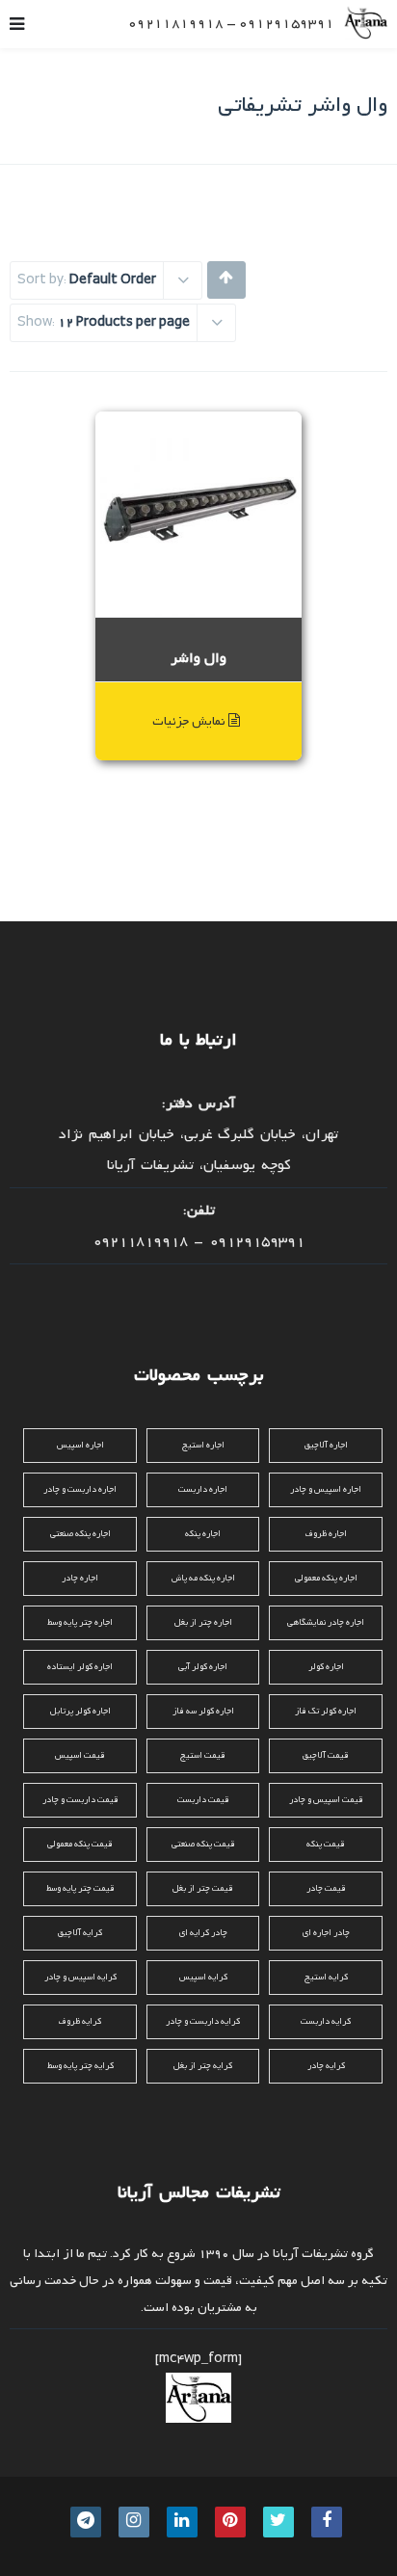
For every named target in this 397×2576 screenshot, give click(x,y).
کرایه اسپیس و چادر (80, 1977)
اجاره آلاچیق (326, 1445)
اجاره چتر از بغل (203, 1622)
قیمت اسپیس (80, 1755)
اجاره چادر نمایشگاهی (326, 1622)
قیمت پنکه (326, 1844)
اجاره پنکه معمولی (326, 1578)
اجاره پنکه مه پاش (203, 1578)
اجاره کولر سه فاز (203, 1711)
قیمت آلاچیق (326, 1755)
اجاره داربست (203, 1489)
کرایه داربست (326, 2021)
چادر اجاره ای (326, 1933)
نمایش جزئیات (190, 721)
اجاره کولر (326, 1667)
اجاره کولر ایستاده (80, 1667)
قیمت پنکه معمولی (80, 1844)
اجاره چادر (80, 1578)
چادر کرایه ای (203, 1933)
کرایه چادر (326, 2066)
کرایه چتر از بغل (203, 2066)
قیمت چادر (326, 1888)
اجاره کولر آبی (203, 1667)
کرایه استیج (326, 1977)
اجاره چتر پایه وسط (80, 1622)
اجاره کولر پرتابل (80, 1711)
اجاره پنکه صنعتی (80, 1534)
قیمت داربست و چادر (80, 1800)
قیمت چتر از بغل (203, 1888)
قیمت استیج (203, 1755)
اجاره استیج (203, 1445)
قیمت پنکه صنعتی (203, 1844)
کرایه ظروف (80, 2021)
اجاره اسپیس (80, 1445)
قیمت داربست (203, 1800)
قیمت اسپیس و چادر (326, 1800)
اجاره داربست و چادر (80, 1489)
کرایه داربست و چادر (203, 2021)
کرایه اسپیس (203, 1977)
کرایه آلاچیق (80, 1933)
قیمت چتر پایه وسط (80, 1888)
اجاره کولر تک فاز (326, 1711)
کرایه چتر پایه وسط (80, 2066)
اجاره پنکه (203, 1534)
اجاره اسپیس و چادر (326, 1489)
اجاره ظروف (326, 1534)
